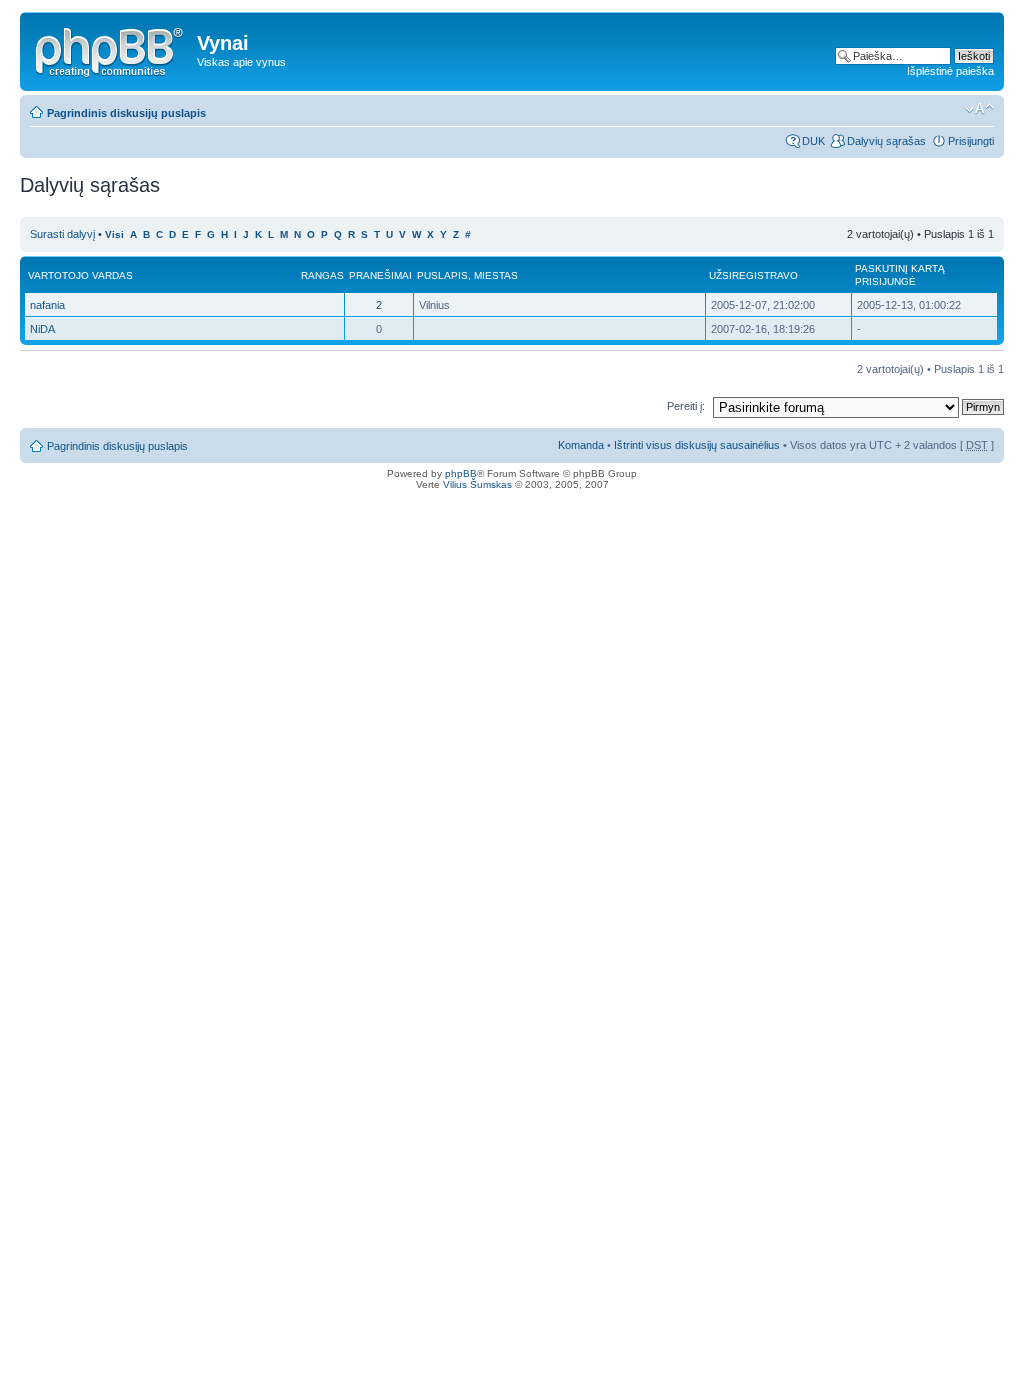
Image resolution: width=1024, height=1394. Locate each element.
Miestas (496, 275)
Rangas (322, 275)
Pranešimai (380, 275)
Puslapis (442, 275)
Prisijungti (971, 141)
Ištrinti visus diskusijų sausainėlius (697, 445)
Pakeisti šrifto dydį (979, 109)
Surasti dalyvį (62, 234)
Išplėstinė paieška (950, 71)
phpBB (461, 473)
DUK (813, 141)
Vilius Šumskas (477, 484)
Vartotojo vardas (80, 275)
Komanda (581, 445)
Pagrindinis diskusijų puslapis (126, 113)
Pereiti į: (686, 406)
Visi (114, 234)
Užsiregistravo (753, 275)
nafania (47, 305)
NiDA (42, 329)
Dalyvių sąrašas (886, 141)
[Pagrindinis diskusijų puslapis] (111, 49)
